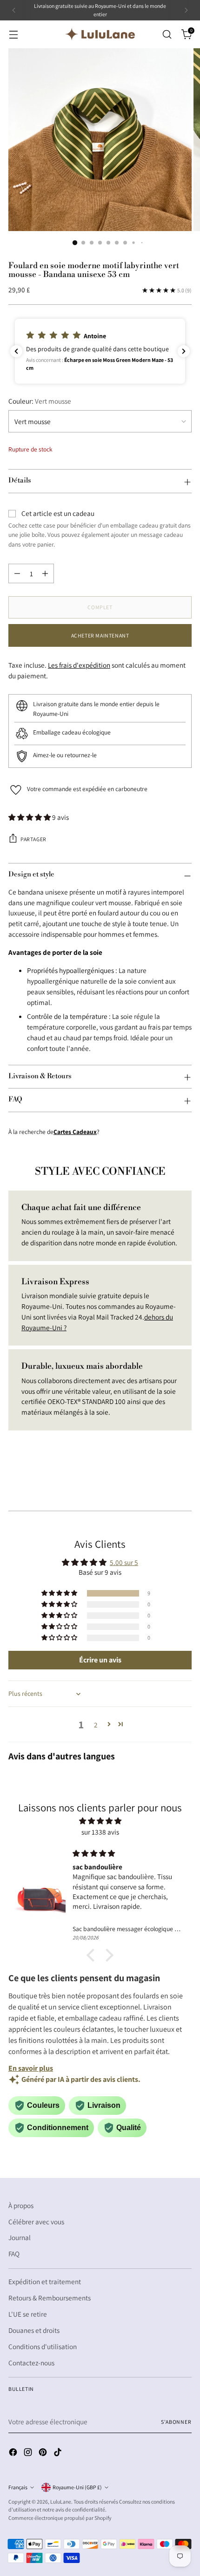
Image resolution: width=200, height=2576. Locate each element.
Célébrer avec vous (36, 2222)
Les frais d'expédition (79, 665)
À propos (21, 2205)
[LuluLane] (100, 34)
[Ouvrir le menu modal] (13, 34)
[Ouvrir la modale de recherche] (167, 34)
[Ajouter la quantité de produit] (45, 573)
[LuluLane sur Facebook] (14, 2454)
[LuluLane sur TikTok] (59, 2454)
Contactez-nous (31, 2363)
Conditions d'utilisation (43, 2346)
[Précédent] (14, 10)
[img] (100, 1821)
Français (18, 2487)
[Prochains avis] (184, 351)
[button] (100, 351)
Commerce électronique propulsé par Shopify (60, 2518)
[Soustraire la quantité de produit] (17, 573)
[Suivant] (186, 10)
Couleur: (40, 401)
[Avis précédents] (16, 351)
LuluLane (61, 2502)
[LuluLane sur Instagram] (29, 2454)
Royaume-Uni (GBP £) (77, 2487)
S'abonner (176, 2422)
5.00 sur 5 (124, 1562)
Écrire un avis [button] (100, 1660)
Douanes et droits (34, 2330)
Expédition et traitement (45, 2281)
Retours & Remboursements (50, 2298)
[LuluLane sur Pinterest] (44, 2454)
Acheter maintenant (100, 635)
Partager (33, 839)
